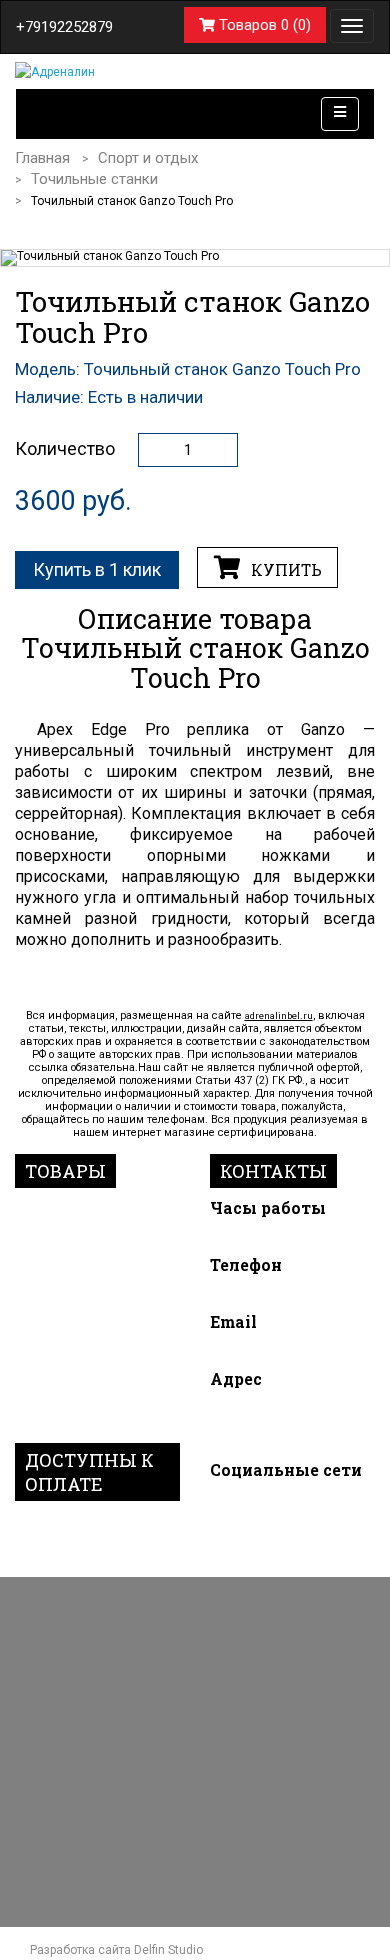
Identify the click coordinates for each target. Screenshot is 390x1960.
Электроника (67, 1325)
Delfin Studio (168, 1950)
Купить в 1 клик (97, 569)
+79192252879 (64, 27)
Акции (40, 1423)
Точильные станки (94, 179)
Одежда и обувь (79, 1350)
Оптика (44, 1374)
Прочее (44, 1398)
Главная (42, 158)
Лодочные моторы (89, 1208)
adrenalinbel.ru (279, 1015)
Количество (65, 449)
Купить (284, 570)
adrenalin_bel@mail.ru (281, 1350)
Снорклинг (57, 1277)
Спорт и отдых (148, 158)
